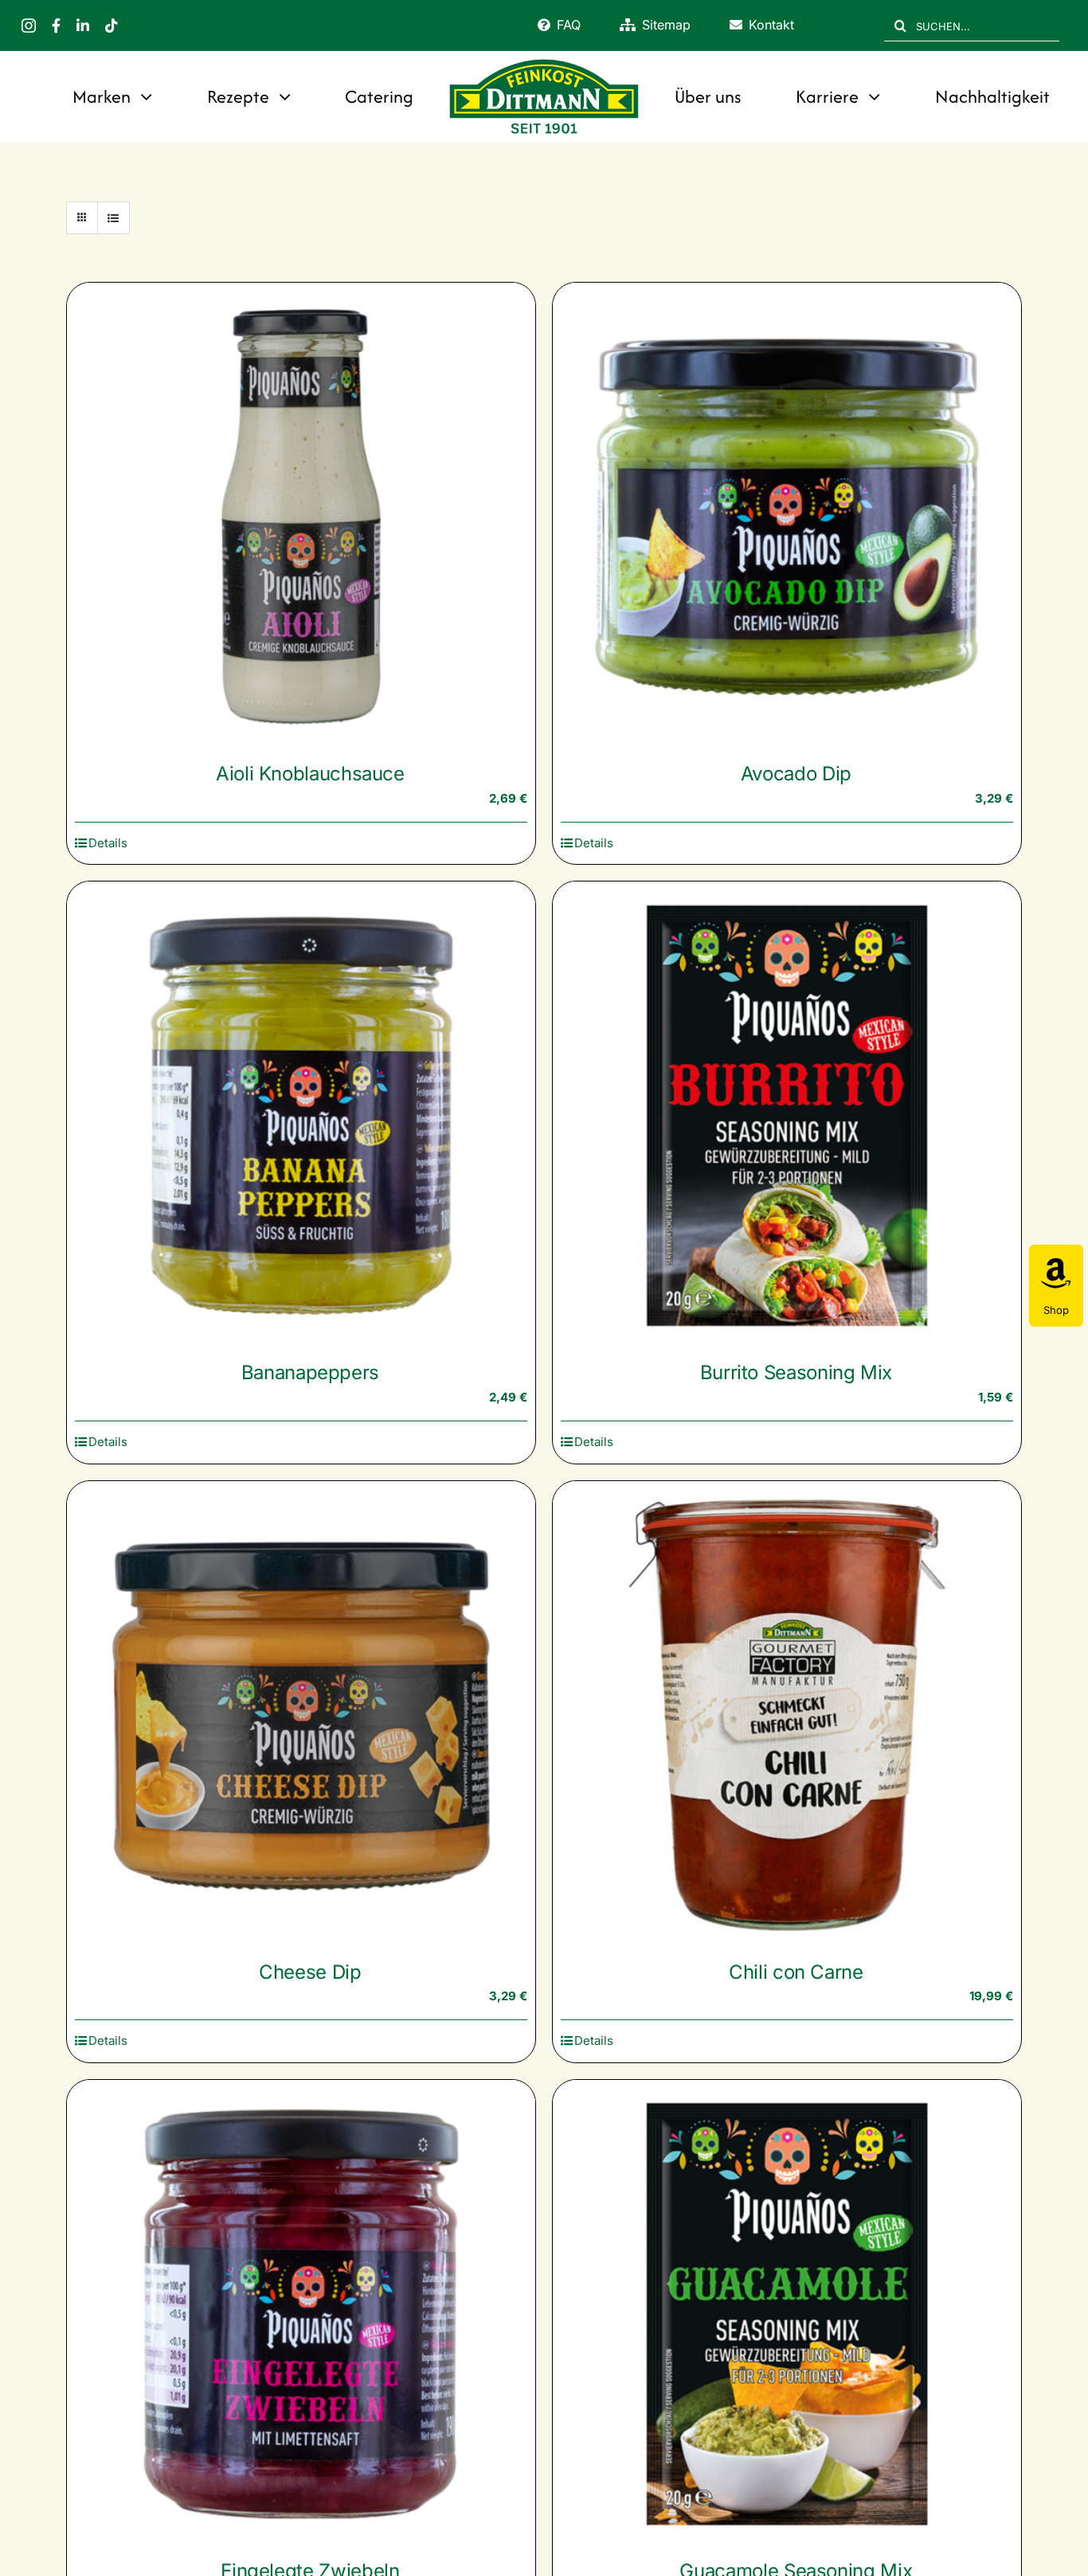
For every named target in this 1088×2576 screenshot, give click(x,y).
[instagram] (29, 25)
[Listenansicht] (113, 218)
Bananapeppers (310, 1372)
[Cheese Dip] (301, 1715)
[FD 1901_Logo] (544, 61)
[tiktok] (112, 25)
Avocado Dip (796, 774)
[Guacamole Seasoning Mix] (787, 2314)
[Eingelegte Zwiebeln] (301, 2314)
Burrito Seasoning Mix (796, 1372)
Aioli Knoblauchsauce (310, 774)
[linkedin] (83, 25)
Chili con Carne (796, 1972)
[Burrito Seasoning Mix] (787, 1116)
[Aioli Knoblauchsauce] (301, 517)
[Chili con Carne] (787, 1715)
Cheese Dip (310, 1972)
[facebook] (56, 25)
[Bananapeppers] (301, 1116)
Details (108, 843)
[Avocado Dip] (787, 517)
